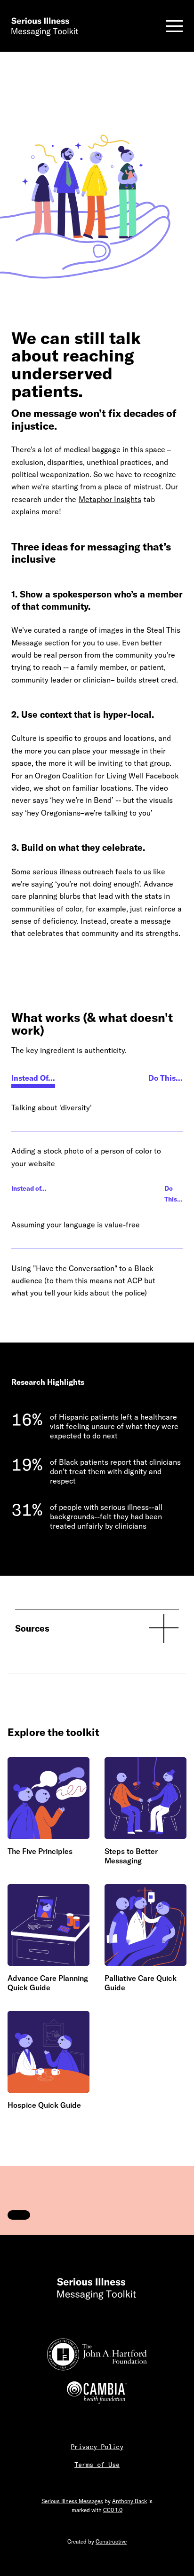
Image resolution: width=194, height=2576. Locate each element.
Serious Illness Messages (72, 2501)
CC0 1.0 (113, 2510)
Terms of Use (97, 2465)
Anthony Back (129, 2501)
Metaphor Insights (110, 499)
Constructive (111, 2541)
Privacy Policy (97, 2447)
